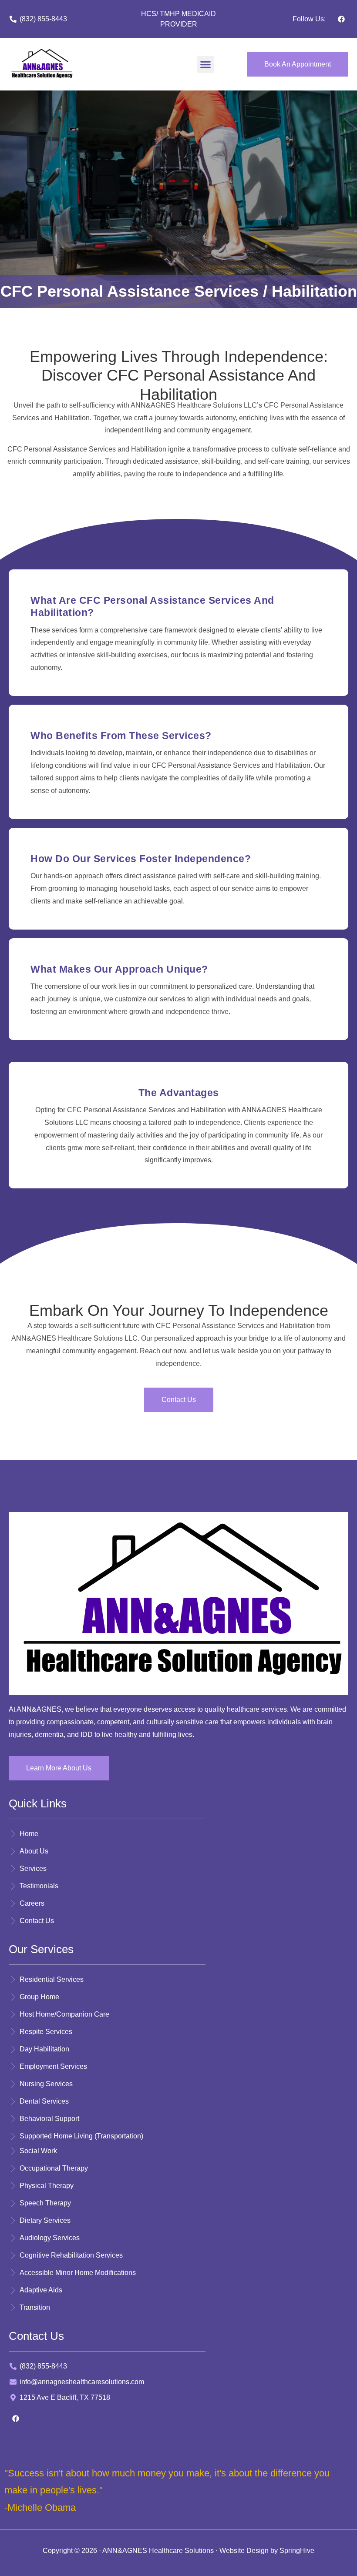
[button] (206, 65)
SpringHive (297, 2551)
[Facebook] (341, 19)
